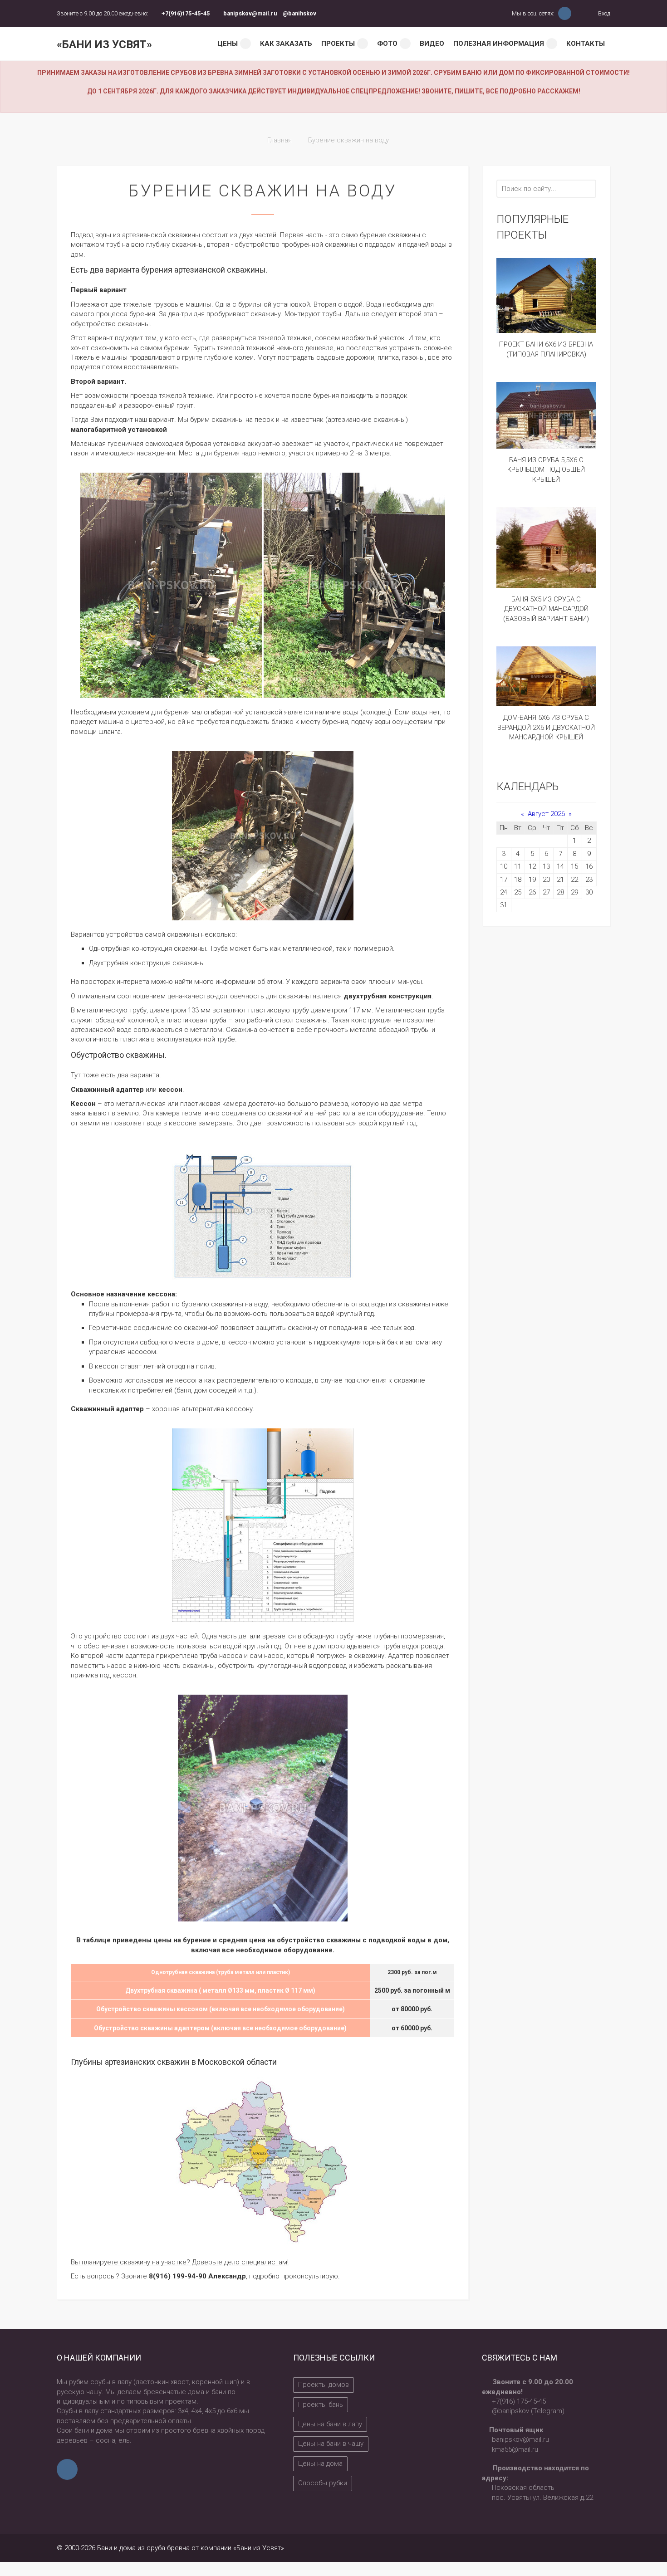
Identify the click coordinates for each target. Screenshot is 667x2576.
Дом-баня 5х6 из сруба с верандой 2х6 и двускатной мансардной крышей (546, 727)
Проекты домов (324, 2385)
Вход (603, 13)
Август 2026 (546, 814)
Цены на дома (320, 2464)
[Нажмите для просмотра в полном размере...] (171, 585)
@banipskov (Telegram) (528, 2411)
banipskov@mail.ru (250, 13)
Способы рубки (323, 2483)
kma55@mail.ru (515, 2449)
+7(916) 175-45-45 (519, 2401)
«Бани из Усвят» (104, 44)
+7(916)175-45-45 (186, 13)
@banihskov (299, 13)
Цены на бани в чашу (331, 2444)
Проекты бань (321, 2405)
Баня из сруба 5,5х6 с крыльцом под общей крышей (546, 470)
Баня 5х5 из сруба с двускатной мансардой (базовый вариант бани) (546, 609)
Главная (280, 140)
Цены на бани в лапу (330, 2424)
